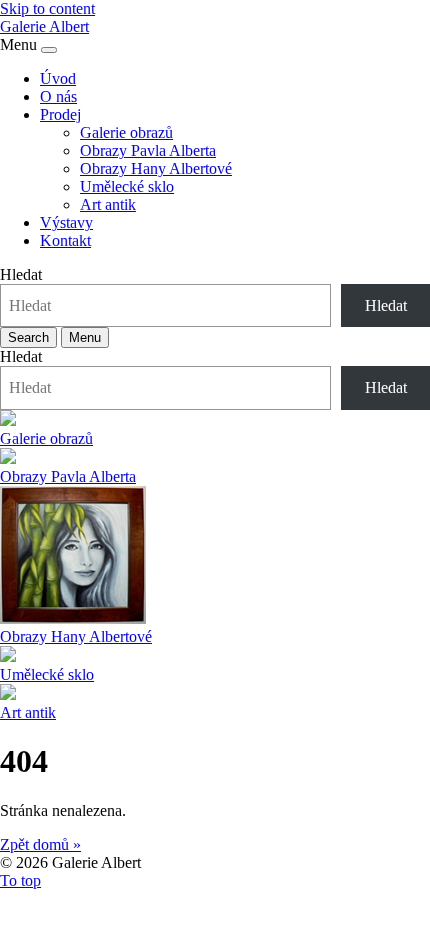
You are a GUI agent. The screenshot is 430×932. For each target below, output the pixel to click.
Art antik (108, 204)
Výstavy (66, 222)
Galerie (44, 26)
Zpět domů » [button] (40, 844)
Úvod (58, 78)
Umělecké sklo (127, 186)
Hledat (21, 274)
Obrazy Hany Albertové (156, 168)
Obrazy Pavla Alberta (148, 150)
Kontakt (65, 240)
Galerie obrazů (126, 132)
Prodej (60, 114)
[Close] (49, 50)
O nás (58, 96)
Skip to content (47, 8)
